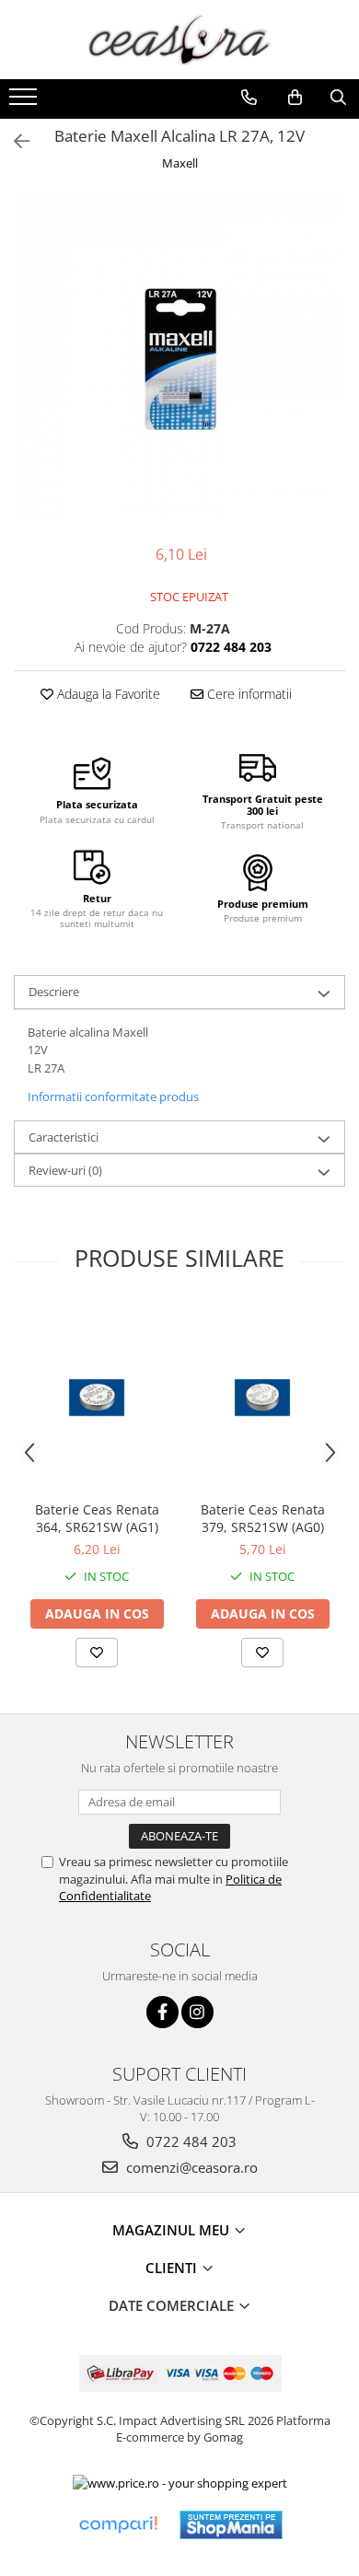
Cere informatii (248, 694)
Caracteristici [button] (64, 1137)
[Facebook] (162, 2012)
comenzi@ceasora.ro (190, 2167)
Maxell (180, 163)
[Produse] (25, 102)
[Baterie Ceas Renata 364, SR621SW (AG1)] (97, 1398)
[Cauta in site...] (338, 98)
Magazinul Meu (173, 2230)
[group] (179, 360)
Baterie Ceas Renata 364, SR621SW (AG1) (97, 1518)
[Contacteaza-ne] (249, 98)
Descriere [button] (54, 992)
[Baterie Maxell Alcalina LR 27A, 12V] (179, 360)
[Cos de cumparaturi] (295, 98)
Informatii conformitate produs (113, 1097)
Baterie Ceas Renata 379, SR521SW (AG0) (263, 1518)
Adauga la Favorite (107, 694)
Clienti (173, 2268)
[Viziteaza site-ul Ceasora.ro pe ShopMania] (231, 2525)
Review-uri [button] (65, 1170)
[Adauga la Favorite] (97, 1653)
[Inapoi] (14, 141)
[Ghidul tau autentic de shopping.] (118, 2525)
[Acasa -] (179, 40)
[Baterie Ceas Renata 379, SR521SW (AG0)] (262, 1398)
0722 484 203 (190, 2141)
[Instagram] (197, 2012)
